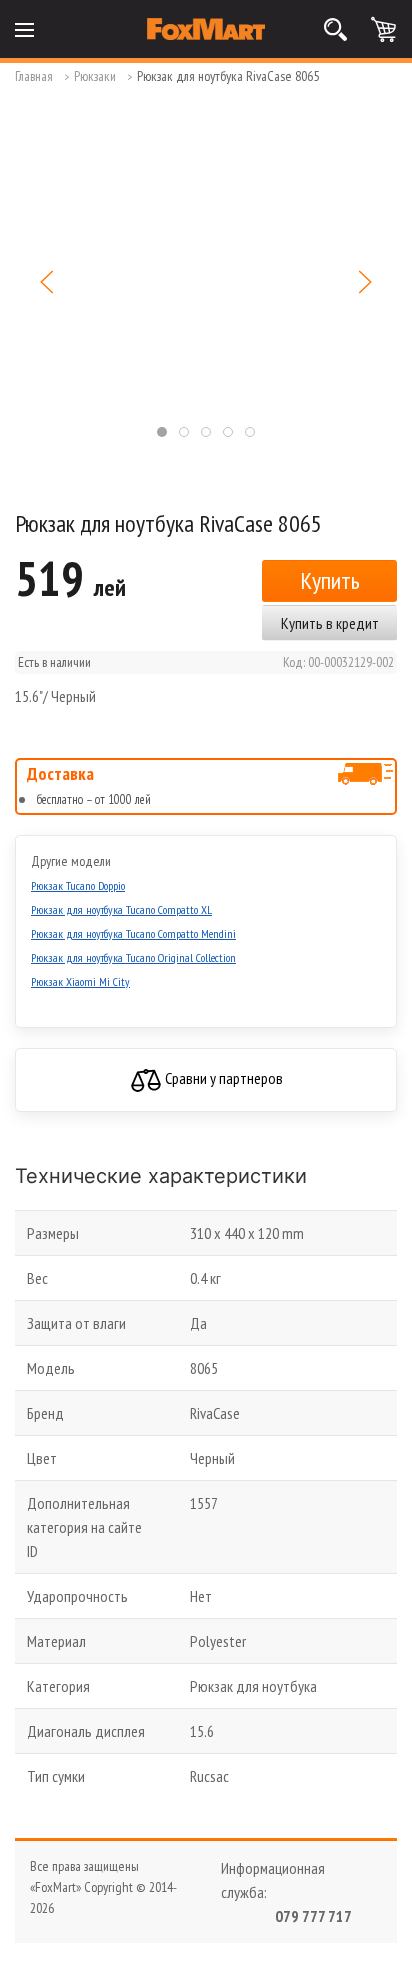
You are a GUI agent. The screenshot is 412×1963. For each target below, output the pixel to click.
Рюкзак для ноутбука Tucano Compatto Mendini (133, 933)
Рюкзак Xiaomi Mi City (80, 981)
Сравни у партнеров (222, 1078)
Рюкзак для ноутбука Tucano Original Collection (133, 957)
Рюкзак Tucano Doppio (78, 885)
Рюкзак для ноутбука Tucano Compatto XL (121, 909)
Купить (330, 580)
